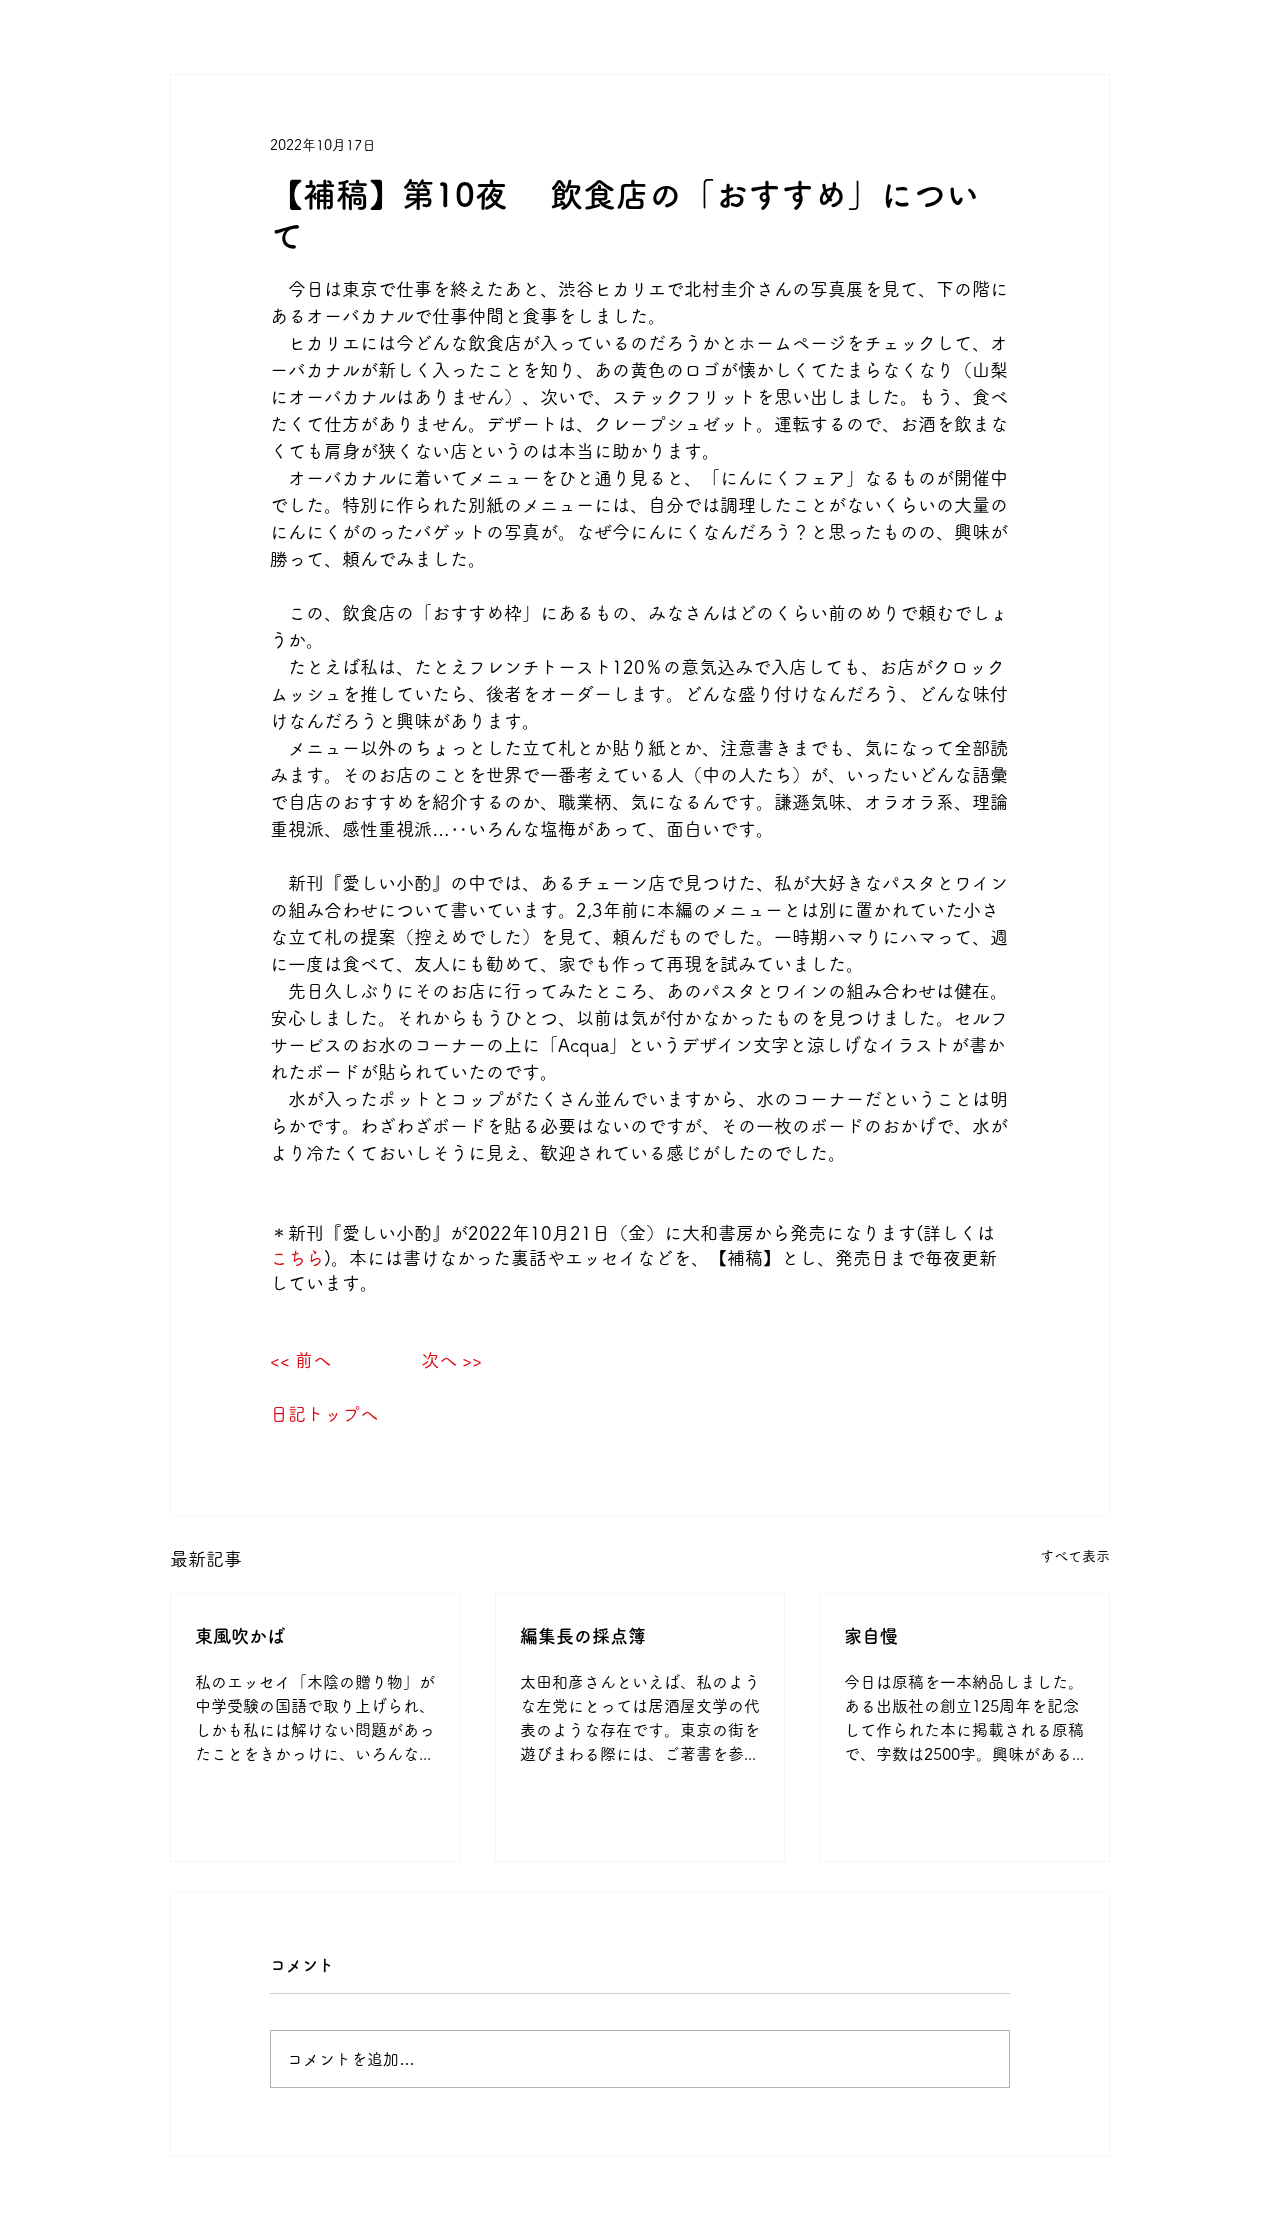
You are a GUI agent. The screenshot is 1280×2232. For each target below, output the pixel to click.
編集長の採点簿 (583, 1636)
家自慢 (871, 1636)
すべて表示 (1075, 1556)
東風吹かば (240, 1636)
